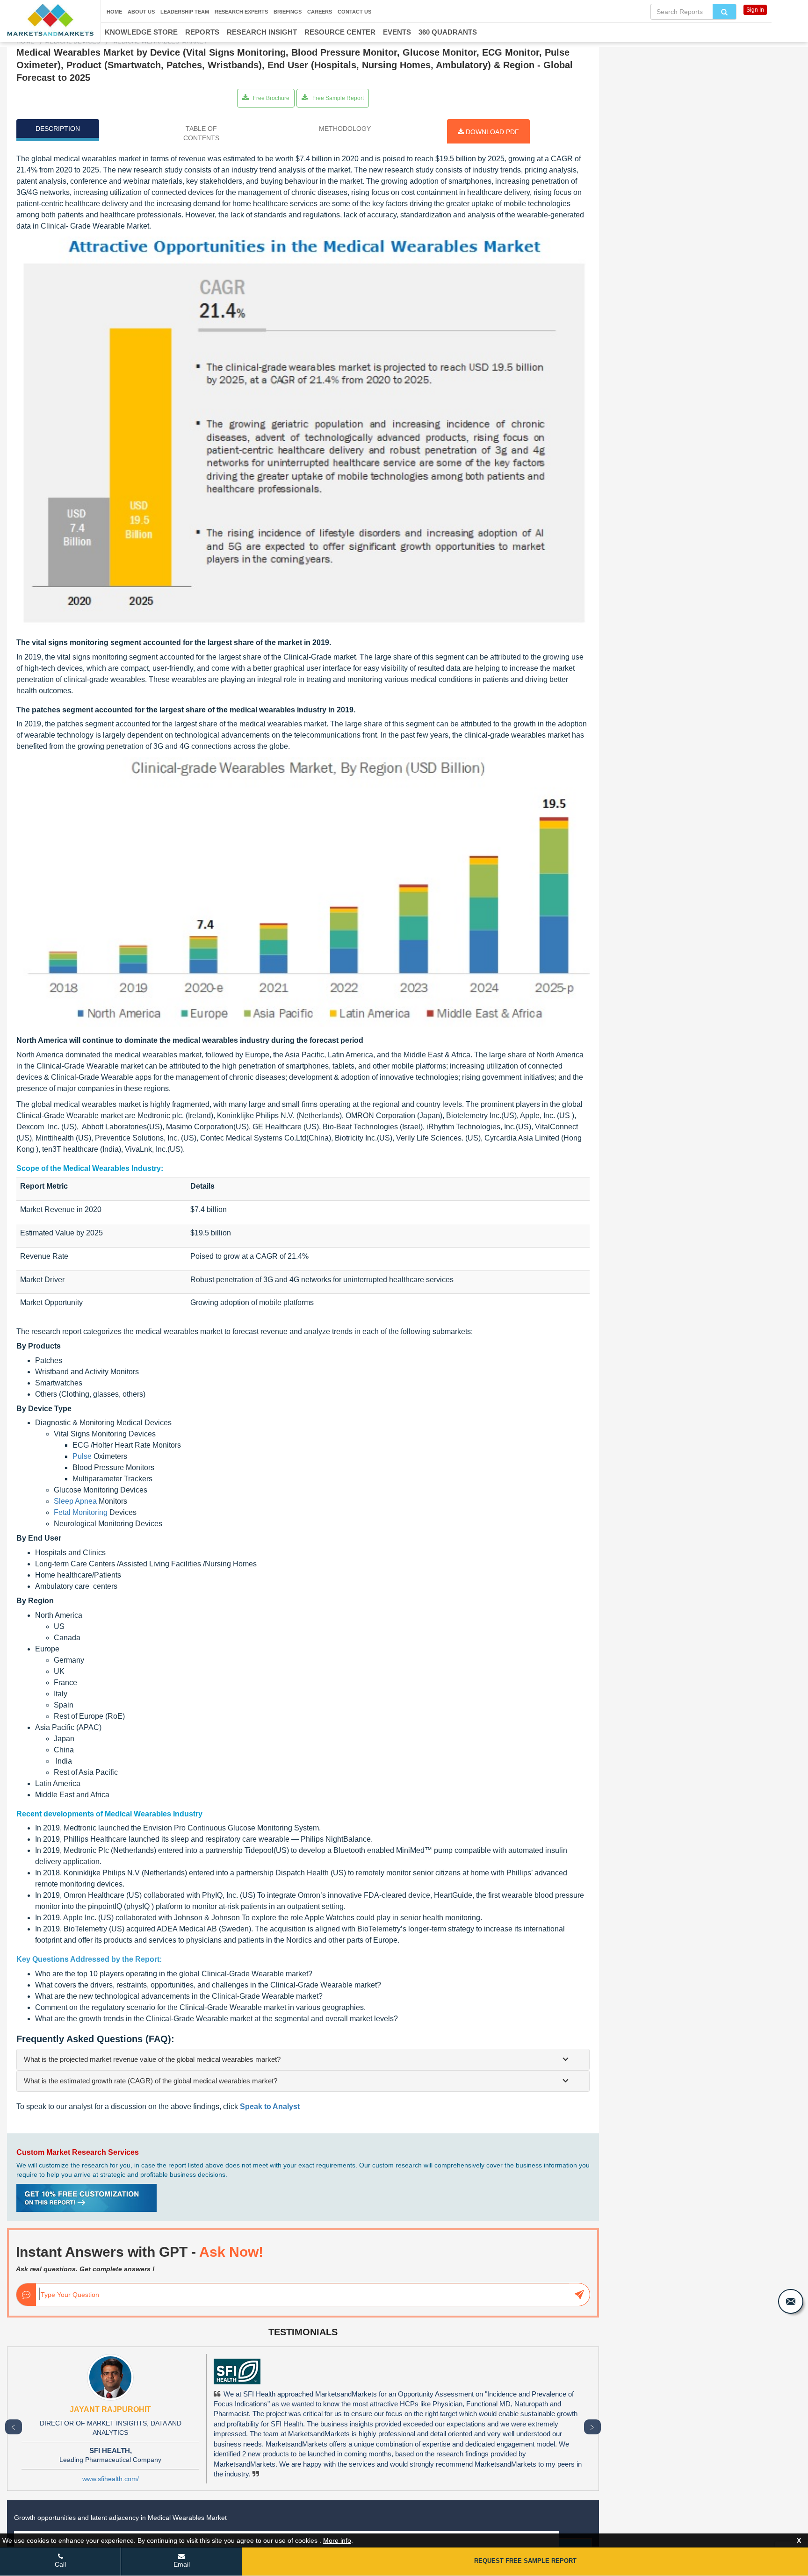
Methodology (345, 129)
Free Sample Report (337, 98)
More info (337, 2540)
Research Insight (262, 32)
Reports (202, 32)
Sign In (755, 10)
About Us (141, 12)
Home (114, 12)
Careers (320, 12)
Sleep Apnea (75, 1501)
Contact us (354, 12)
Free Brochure (271, 98)
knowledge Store (141, 32)
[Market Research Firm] (50, 20)
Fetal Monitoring (81, 1512)
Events (397, 32)
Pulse (82, 1456)
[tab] (303, 2059)
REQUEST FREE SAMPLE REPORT (525, 2561)
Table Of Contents (201, 133)
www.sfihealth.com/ (111, 2479)
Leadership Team (185, 12)
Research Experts (241, 12)
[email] (791, 2301)
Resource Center (340, 32)
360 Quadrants (448, 32)
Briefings (288, 12)
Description (58, 129)
